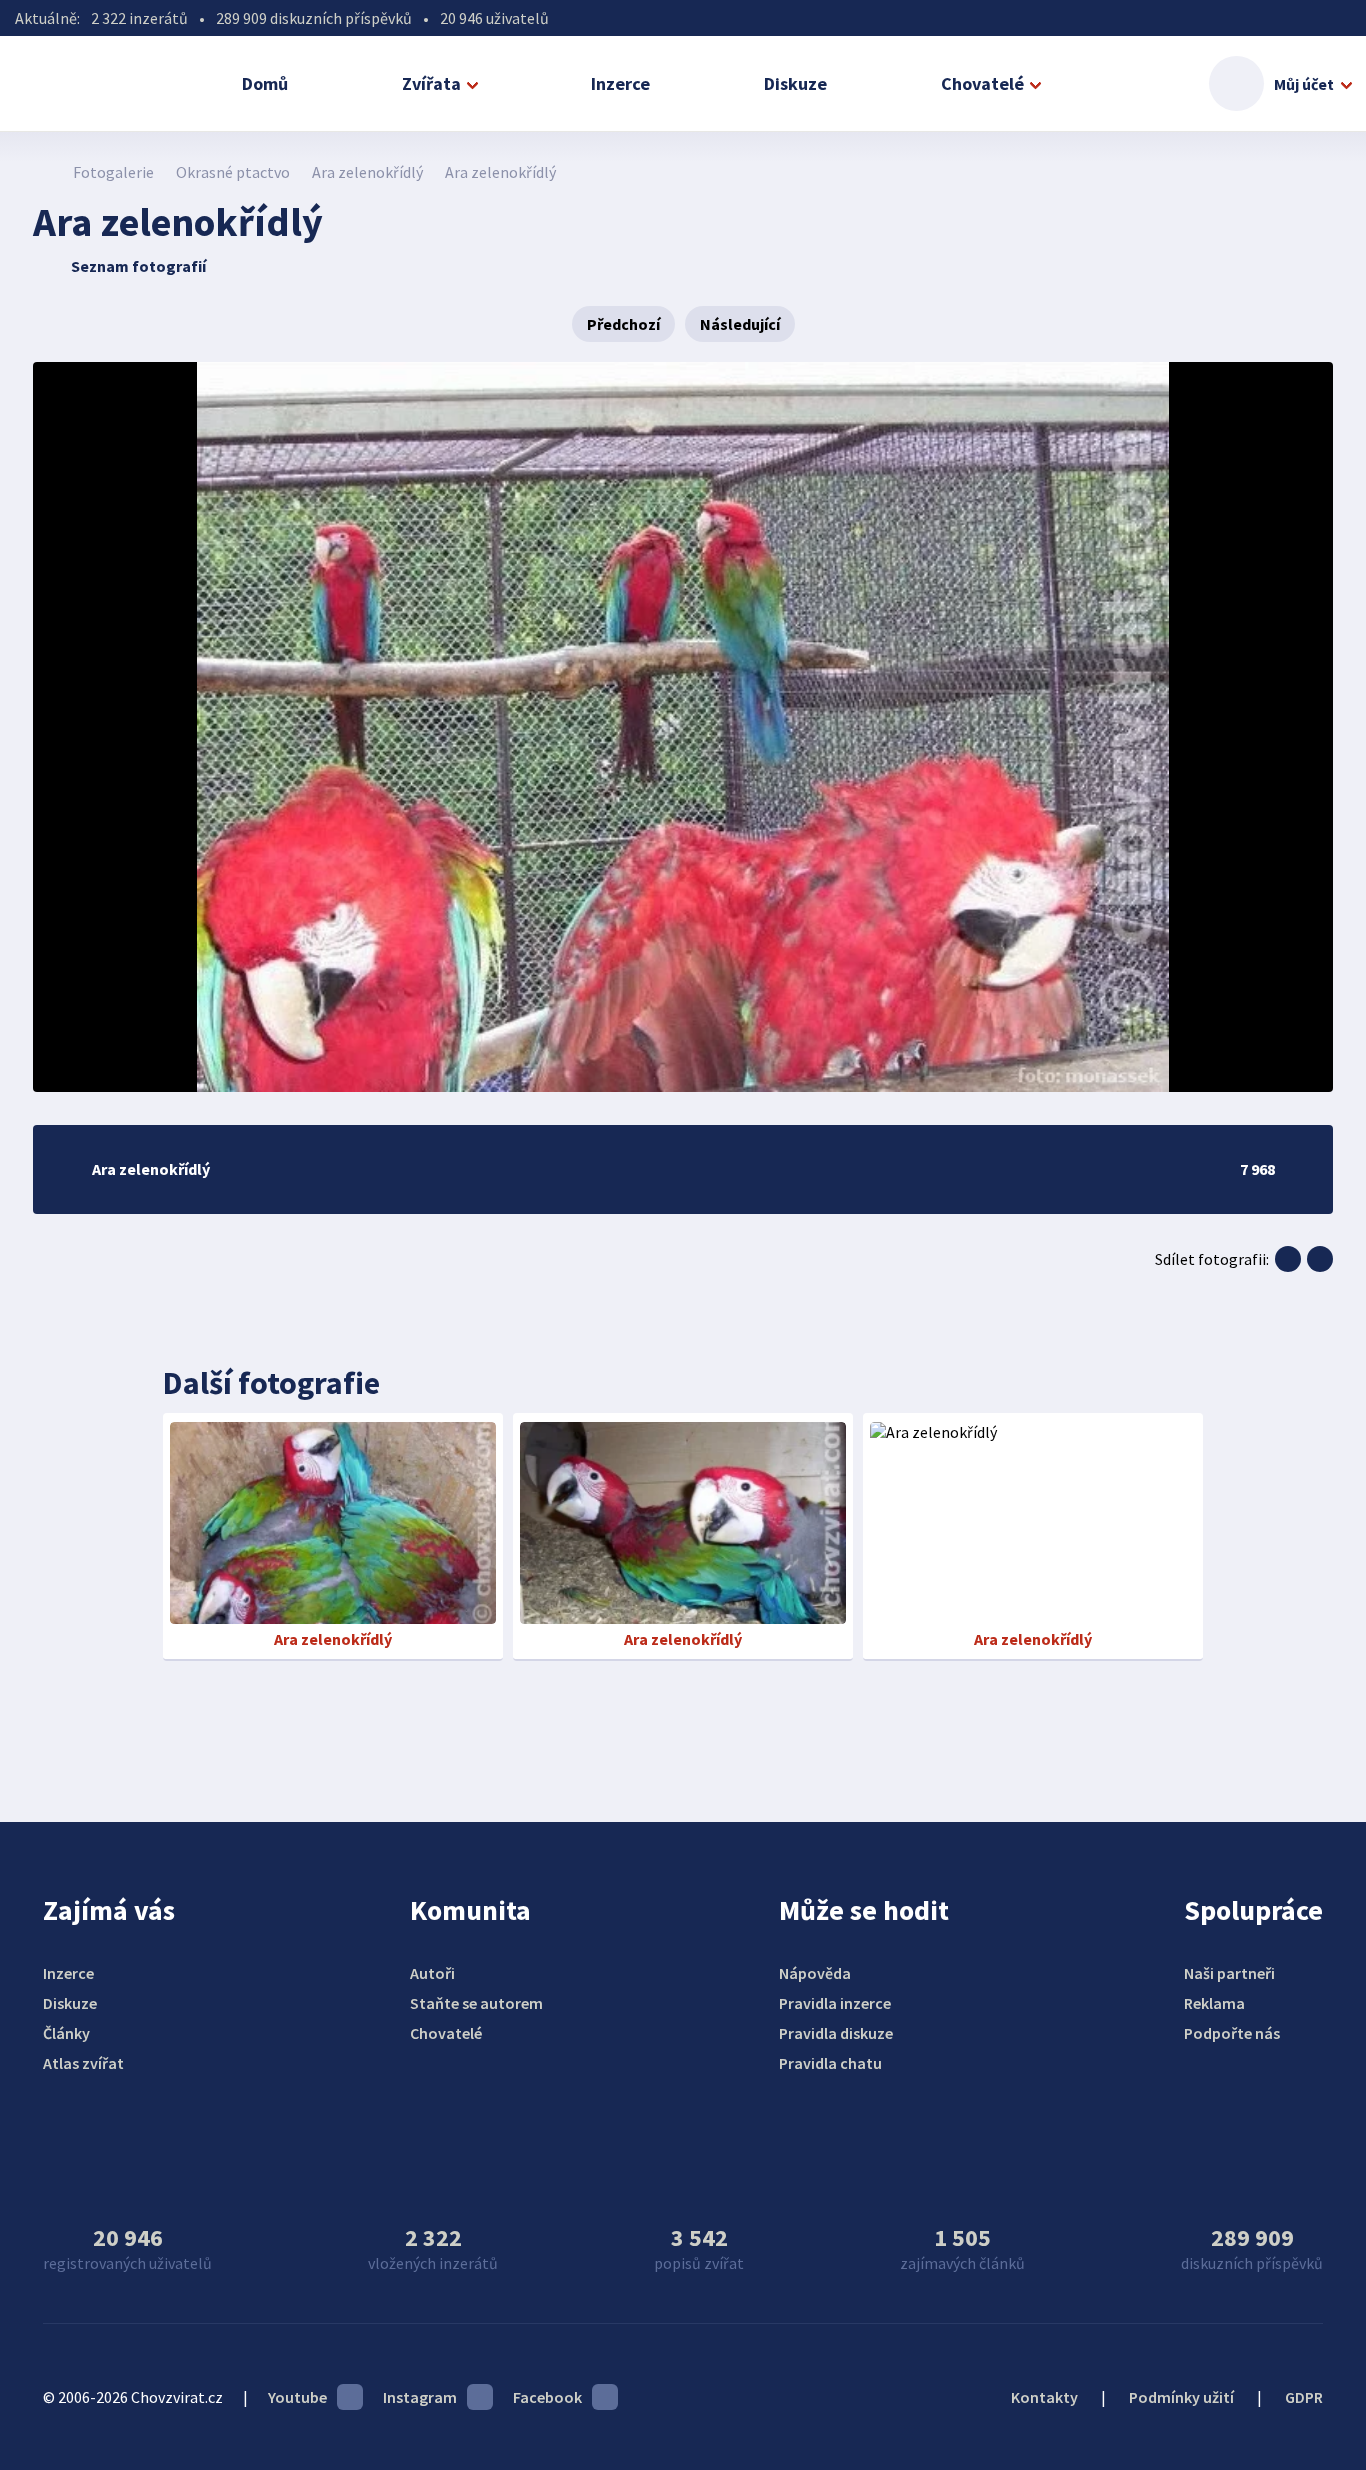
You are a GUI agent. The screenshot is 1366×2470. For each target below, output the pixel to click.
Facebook (547, 2397)
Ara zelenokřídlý (367, 172)
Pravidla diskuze (836, 2033)
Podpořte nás (1232, 2033)
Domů (265, 83)
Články (66, 2033)
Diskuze (795, 83)
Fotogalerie (113, 172)
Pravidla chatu (830, 2063)
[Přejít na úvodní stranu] (43, 172)
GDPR (1304, 2397)
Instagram (420, 2397)
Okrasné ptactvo (233, 172)
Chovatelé (982, 83)
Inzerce (620, 83)
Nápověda (815, 1973)
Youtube (297, 2397)
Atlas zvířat (83, 2063)
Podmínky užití (1181, 2397)
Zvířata (431, 83)
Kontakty (1044, 2397)
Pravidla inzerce (835, 2003)
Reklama (1214, 2003)
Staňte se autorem (476, 2003)
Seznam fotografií (138, 266)
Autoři (432, 1973)
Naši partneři (1229, 1973)
